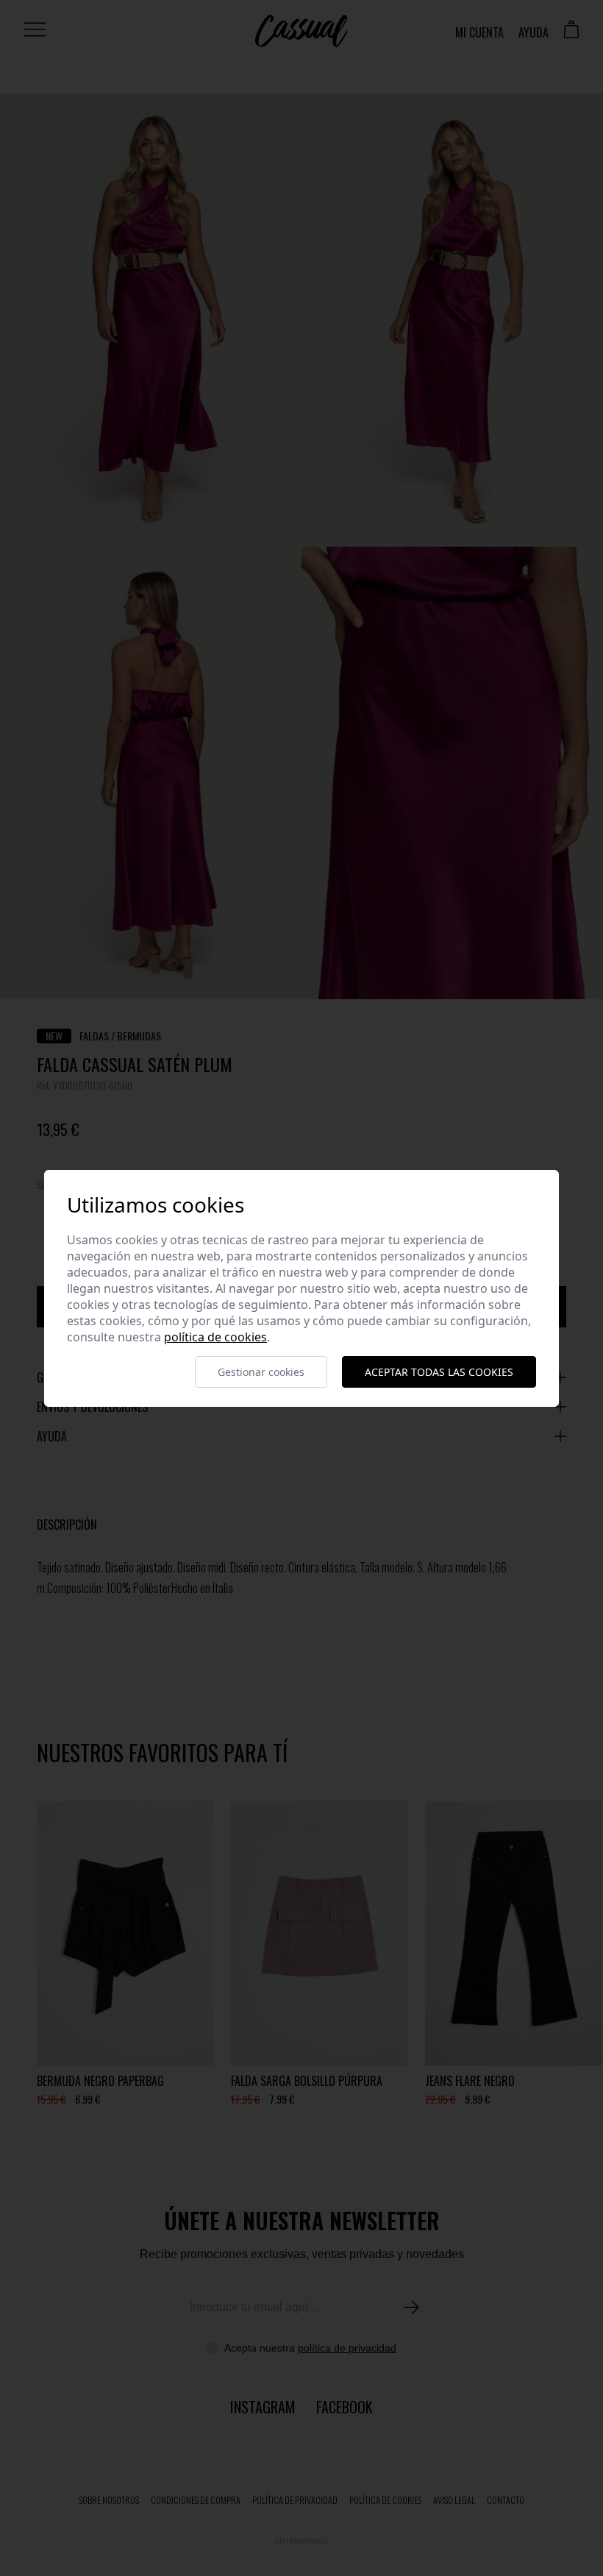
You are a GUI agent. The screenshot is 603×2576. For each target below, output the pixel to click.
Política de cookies (215, 1337)
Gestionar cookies (261, 1372)
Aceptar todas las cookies (439, 1372)
